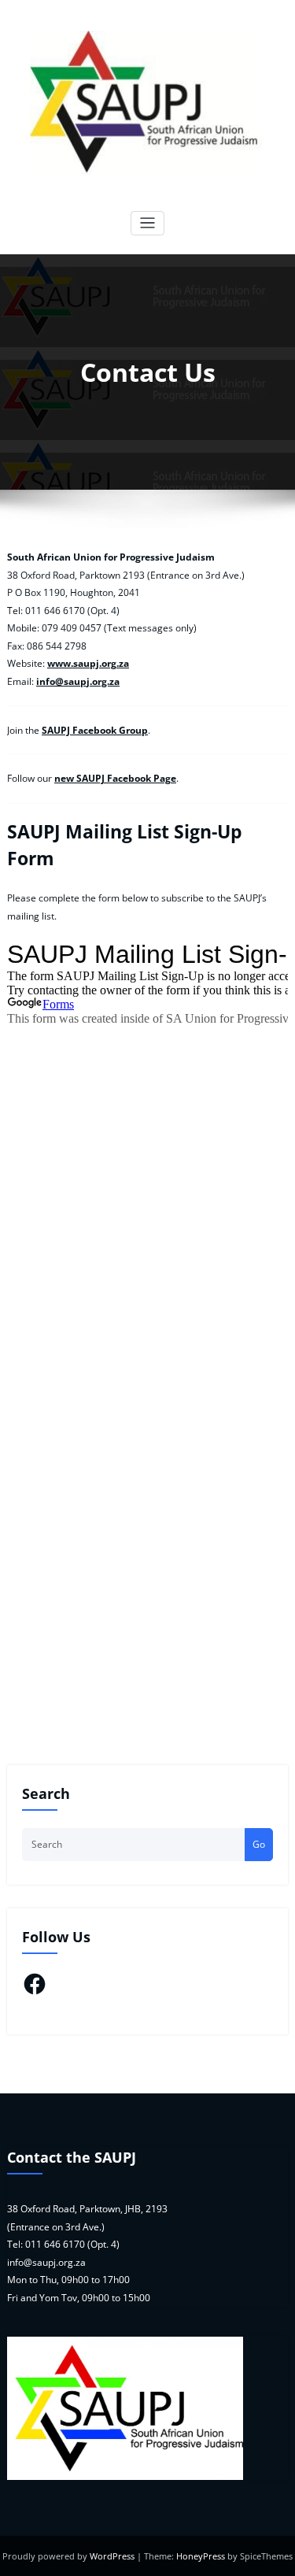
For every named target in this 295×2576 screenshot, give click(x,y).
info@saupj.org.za (78, 681)
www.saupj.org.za (88, 663)
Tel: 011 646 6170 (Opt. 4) (63, 2244)
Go (259, 1844)
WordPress (112, 2556)
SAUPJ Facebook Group (95, 730)
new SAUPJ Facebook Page (115, 778)
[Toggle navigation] (147, 223)
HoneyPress (201, 2556)
